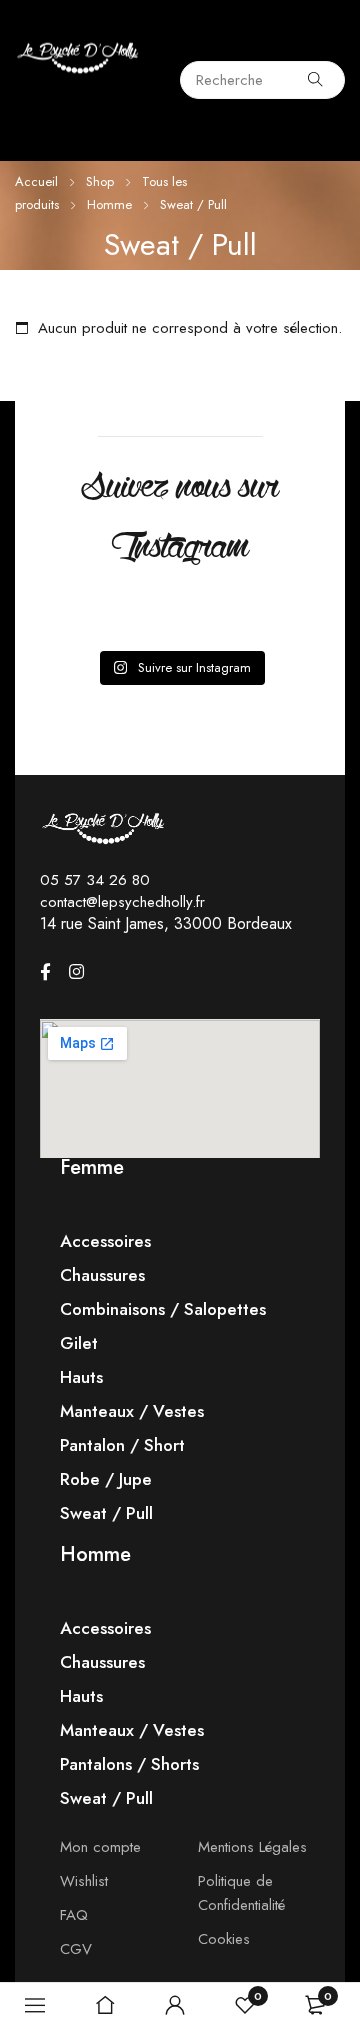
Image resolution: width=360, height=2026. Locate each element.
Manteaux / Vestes (132, 1411)
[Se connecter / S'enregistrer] (175, 2005)
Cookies (224, 1939)
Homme (109, 204)
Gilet (79, 1343)
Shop (100, 181)
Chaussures (102, 1275)
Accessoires (105, 1241)
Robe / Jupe (106, 1479)
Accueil (36, 181)
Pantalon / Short (122, 1445)
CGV (76, 1949)
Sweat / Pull (106, 1513)
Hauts (81, 1377)
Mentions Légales (252, 1847)
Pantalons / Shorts (129, 1764)
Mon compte (100, 1847)
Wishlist (84, 1881)
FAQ (74, 1915)
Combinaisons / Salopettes (163, 1309)
